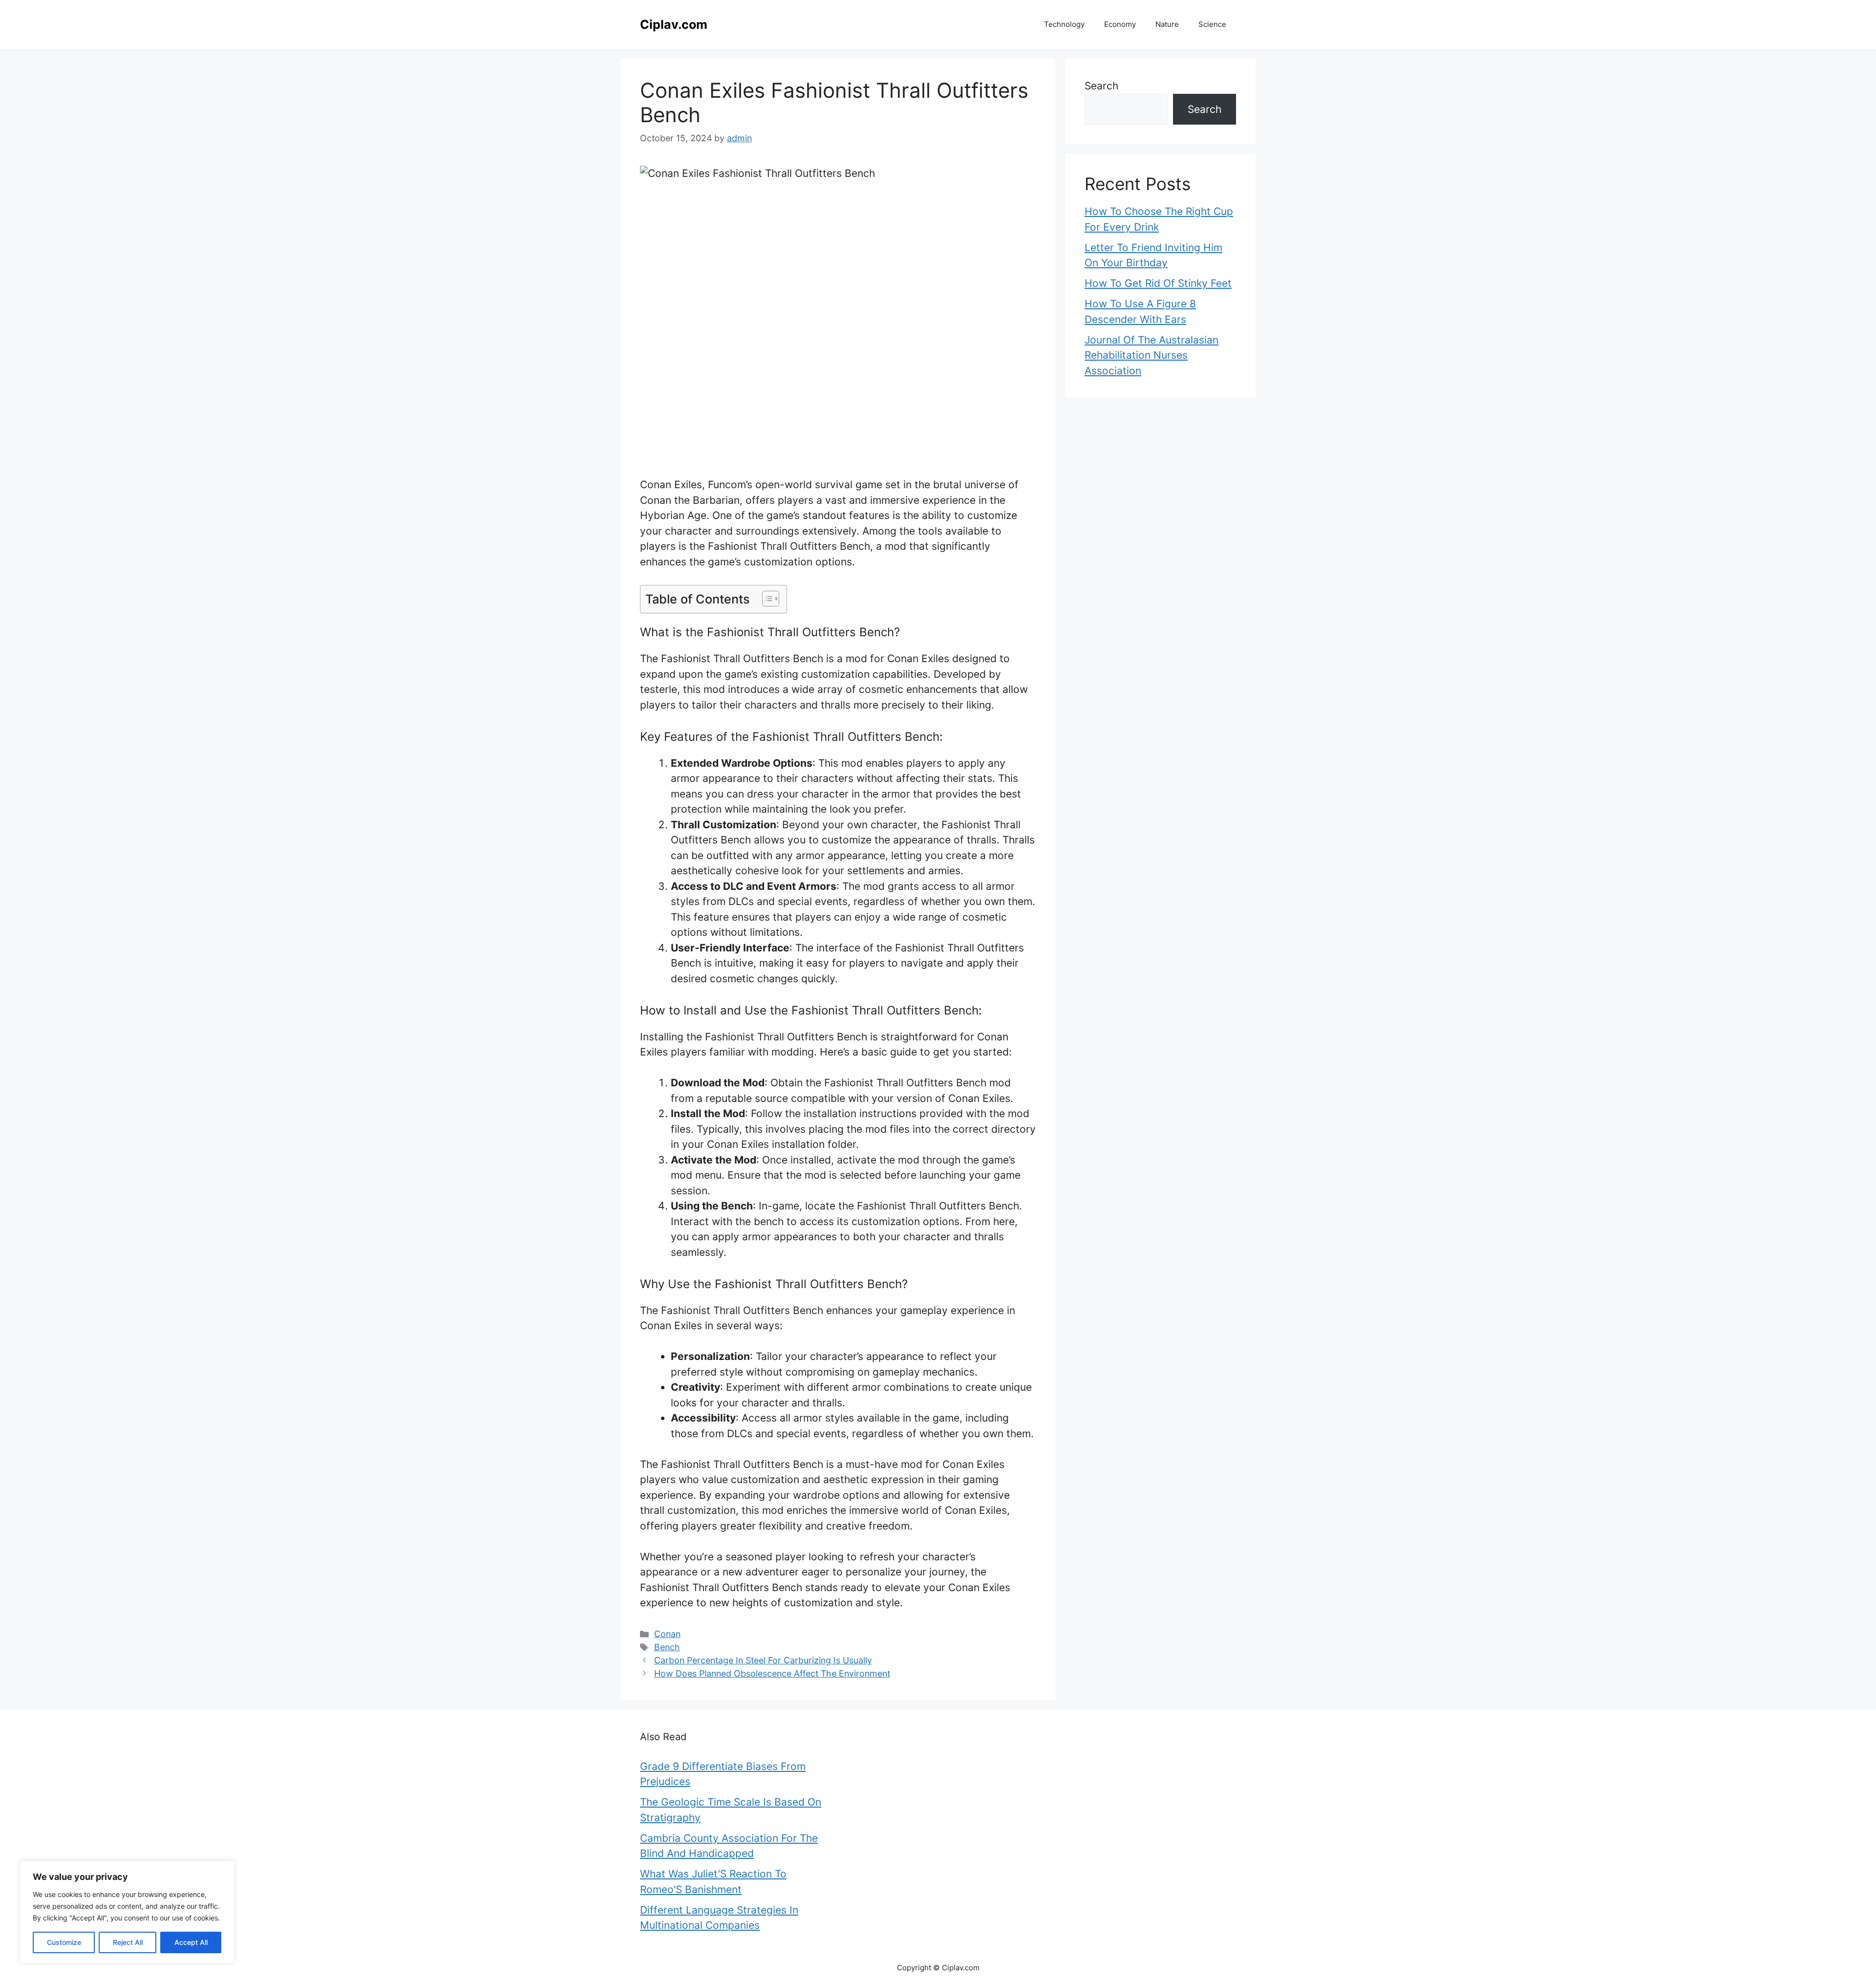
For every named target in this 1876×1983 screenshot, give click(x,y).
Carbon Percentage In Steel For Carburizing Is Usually (763, 1660)
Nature (1167, 24)
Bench (667, 1647)
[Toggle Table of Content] (766, 599)
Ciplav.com (674, 24)
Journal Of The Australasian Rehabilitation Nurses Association (1151, 355)
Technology (1064, 24)
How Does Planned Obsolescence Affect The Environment (772, 1673)
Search (1101, 86)
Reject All (128, 1942)
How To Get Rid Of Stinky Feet (1158, 283)
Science (1212, 24)
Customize (64, 1942)
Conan (667, 1634)
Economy (1120, 24)
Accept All (191, 1942)
